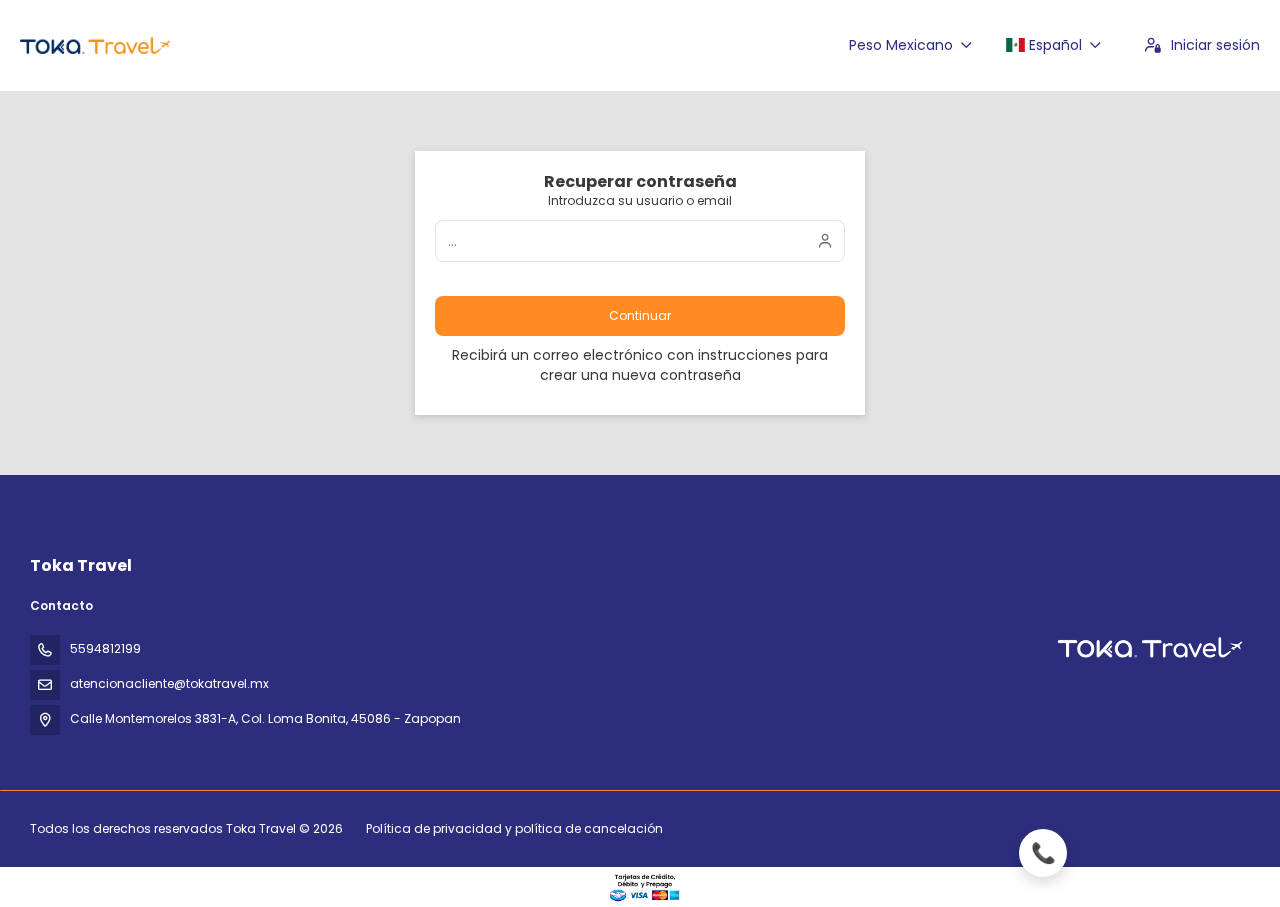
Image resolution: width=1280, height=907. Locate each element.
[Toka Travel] (1148, 647)
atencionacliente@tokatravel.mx (169, 683)
